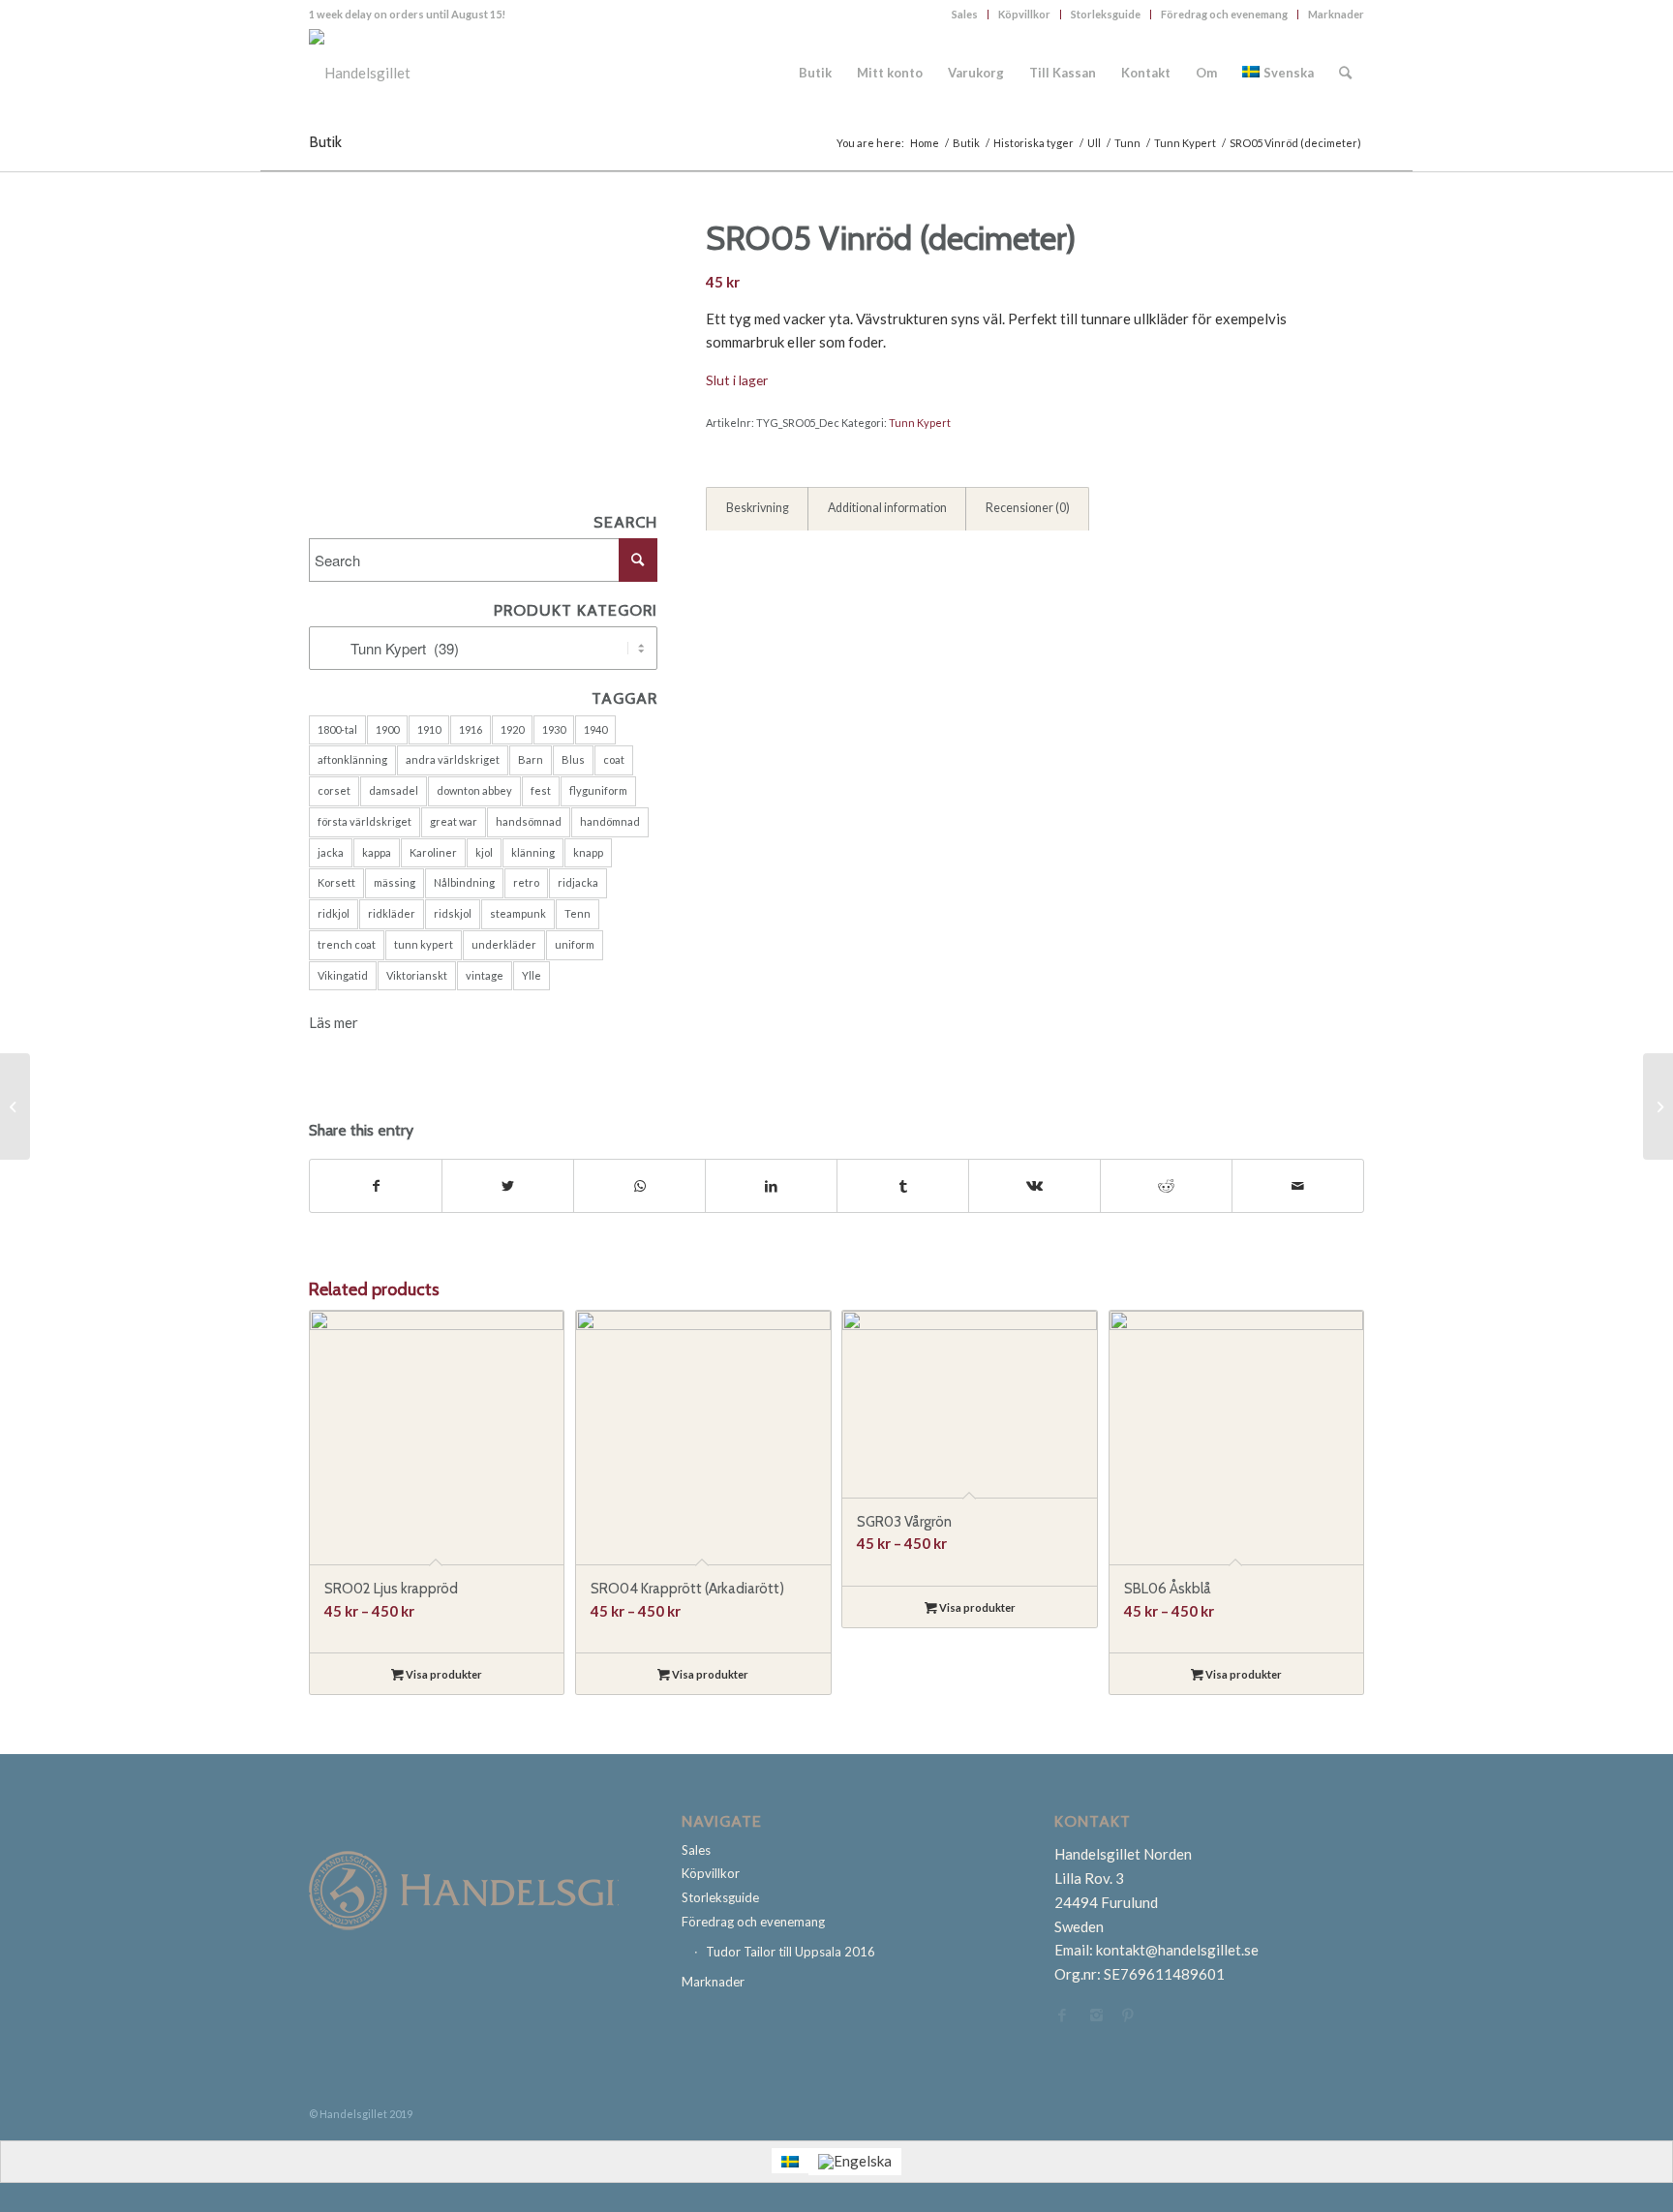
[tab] (757, 509)
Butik (325, 142)
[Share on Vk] (1034, 1186)
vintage (485, 975)
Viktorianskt (417, 975)
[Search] (1345, 73)
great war (454, 821)
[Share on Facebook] (376, 1186)
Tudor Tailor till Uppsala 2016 (791, 1952)
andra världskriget (453, 759)
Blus (573, 759)
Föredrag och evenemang (1224, 14)
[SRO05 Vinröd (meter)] (1658, 1106)
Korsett (336, 882)
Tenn (578, 913)
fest (541, 790)
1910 (429, 729)
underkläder (504, 944)
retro (526, 882)
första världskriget (365, 821)
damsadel (394, 790)
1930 (554, 729)
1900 (387, 729)
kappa (377, 852)
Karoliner (433, 852)
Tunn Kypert (920, 423)
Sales (965, 14)
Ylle (532, 975)
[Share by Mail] (1298, 1186)
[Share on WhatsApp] (639, 1186)
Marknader (1336, 14)
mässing (395, 882)
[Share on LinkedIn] (771, 1186)
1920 (512, 729)
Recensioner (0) (1028, 508)
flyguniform (598, 790)
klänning (533, 852)
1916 (471, 729)
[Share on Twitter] (508, 1186)
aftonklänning (352, 759)
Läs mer (334, 1022)
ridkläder (392, 913)
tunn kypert (424, 944)
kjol (484, 852)
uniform (575, 944)
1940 (595, 729)
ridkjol (334, 913)
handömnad (610, 821)
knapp (588, 852)
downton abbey (474, 790)
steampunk (518, 913)
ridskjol (453, 913)
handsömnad (529, 821)
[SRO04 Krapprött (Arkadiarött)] (15, 1106)
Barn (531, 759)
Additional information (887, 508)
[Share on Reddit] (1166, 1186)
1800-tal (337, 729)
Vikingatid (343, 975)
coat (614, 759)
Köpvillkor (1024, 14)
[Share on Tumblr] (903, 1186)
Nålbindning (464, 882)
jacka (331, 852)
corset (334, 790)
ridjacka (578, 882)
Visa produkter (443, 1674)
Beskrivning (758, 508)
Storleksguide (1106, 14)
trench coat (347, 944)
